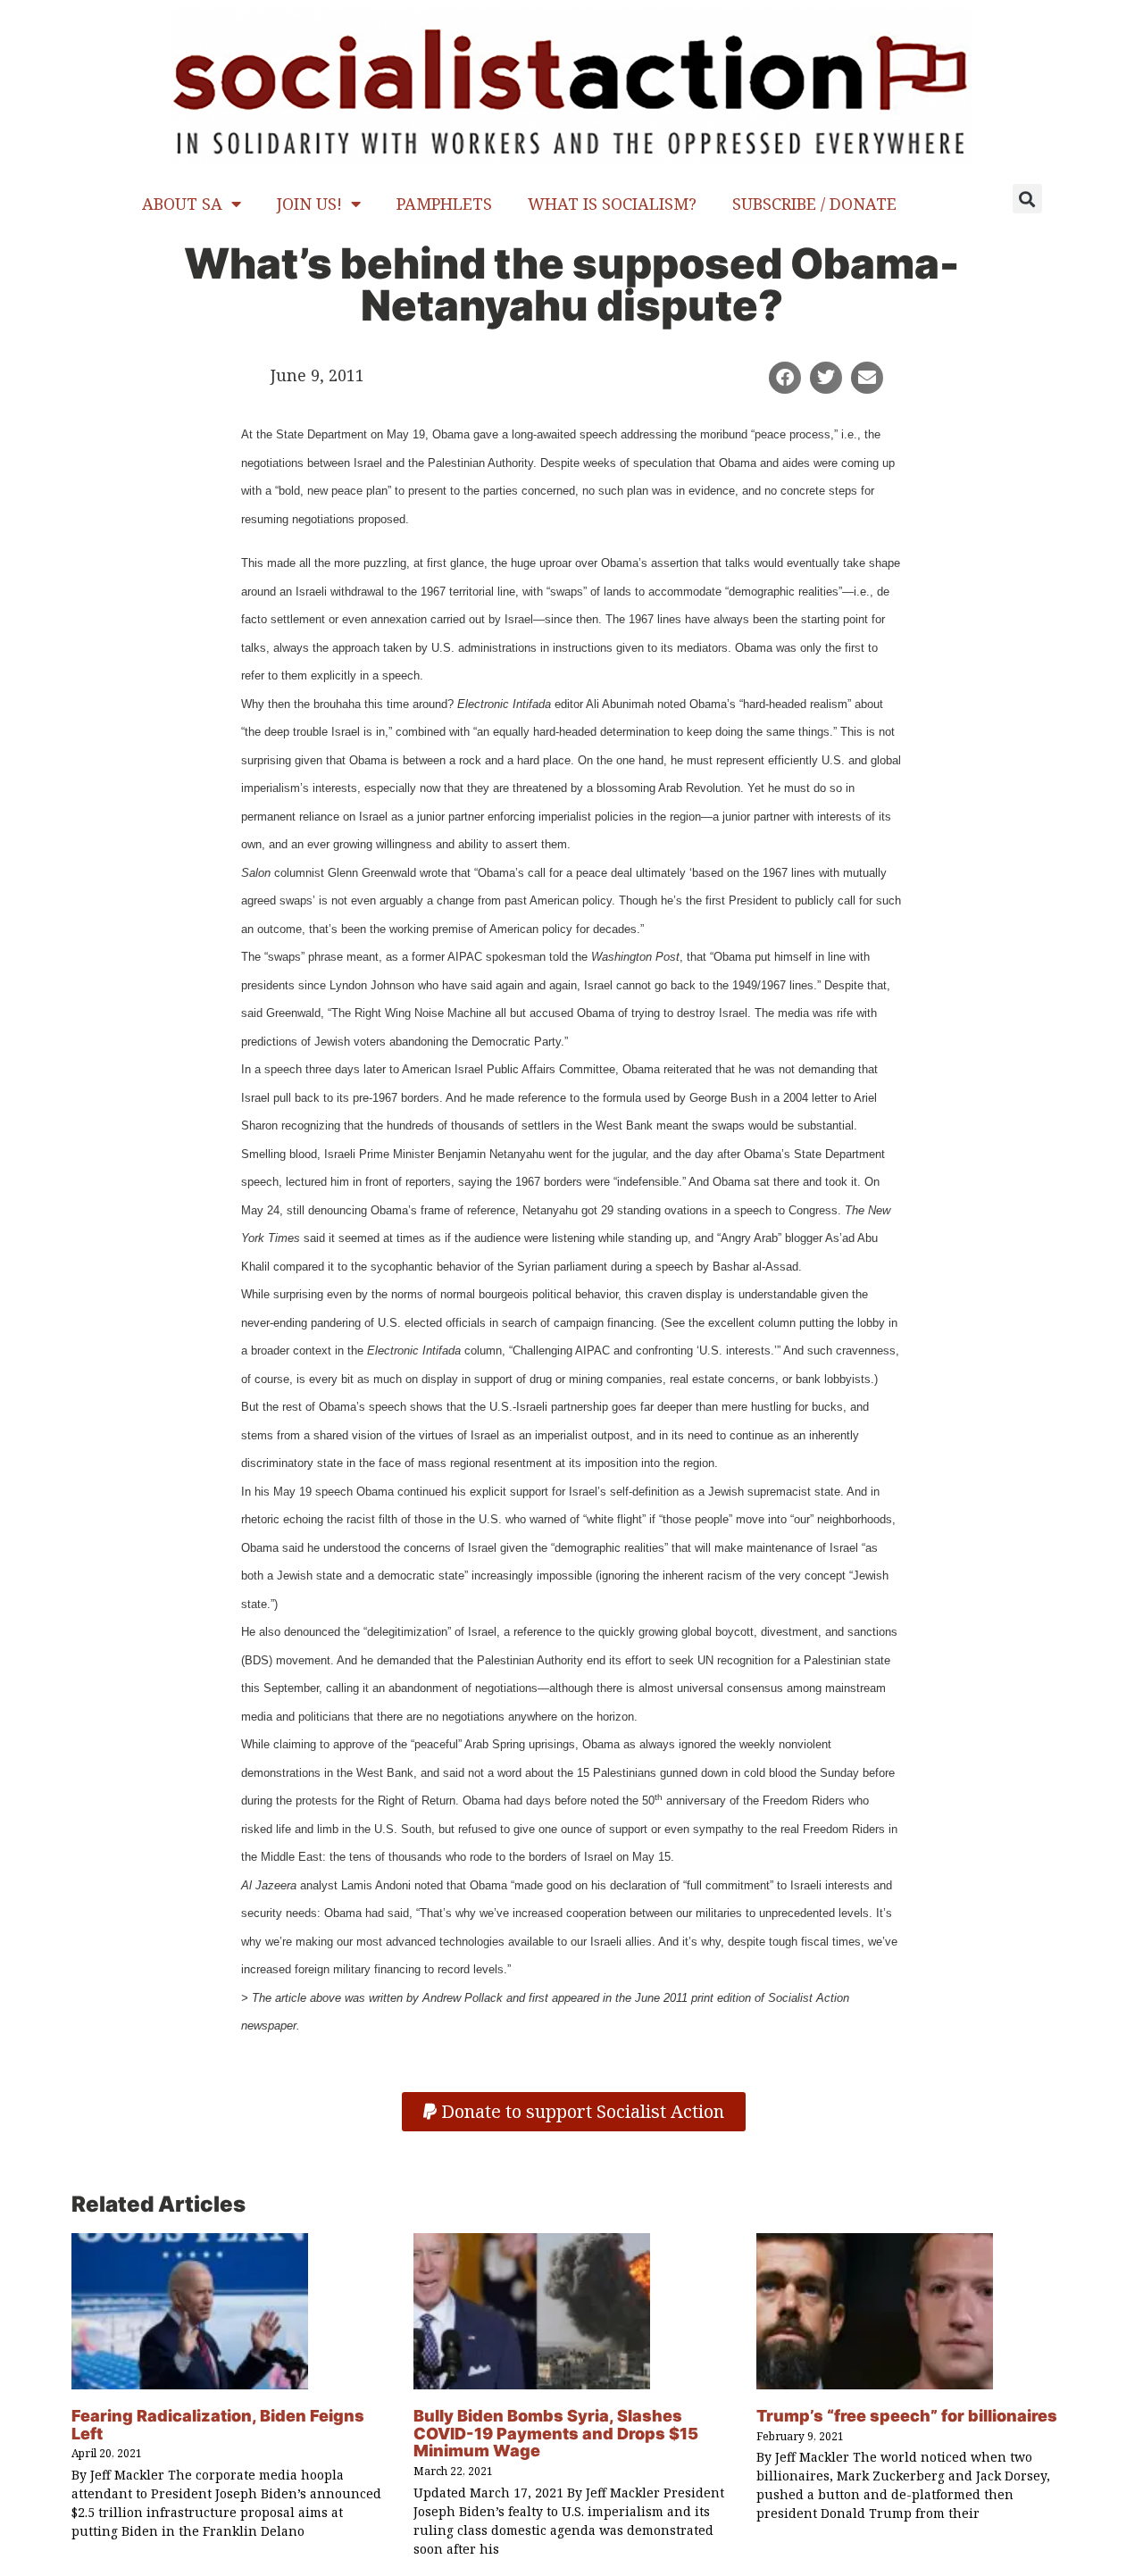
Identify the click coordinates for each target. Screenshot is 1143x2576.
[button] (1027, 199)
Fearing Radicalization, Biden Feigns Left (218, 2425)
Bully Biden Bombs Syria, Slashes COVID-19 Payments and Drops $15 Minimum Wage (556, 2434)
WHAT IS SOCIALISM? (612, 204)
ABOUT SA (182, 204)
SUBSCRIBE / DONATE (814, 204)
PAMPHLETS (444, 204)
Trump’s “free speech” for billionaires (907, 2416)
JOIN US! (309, 204)
